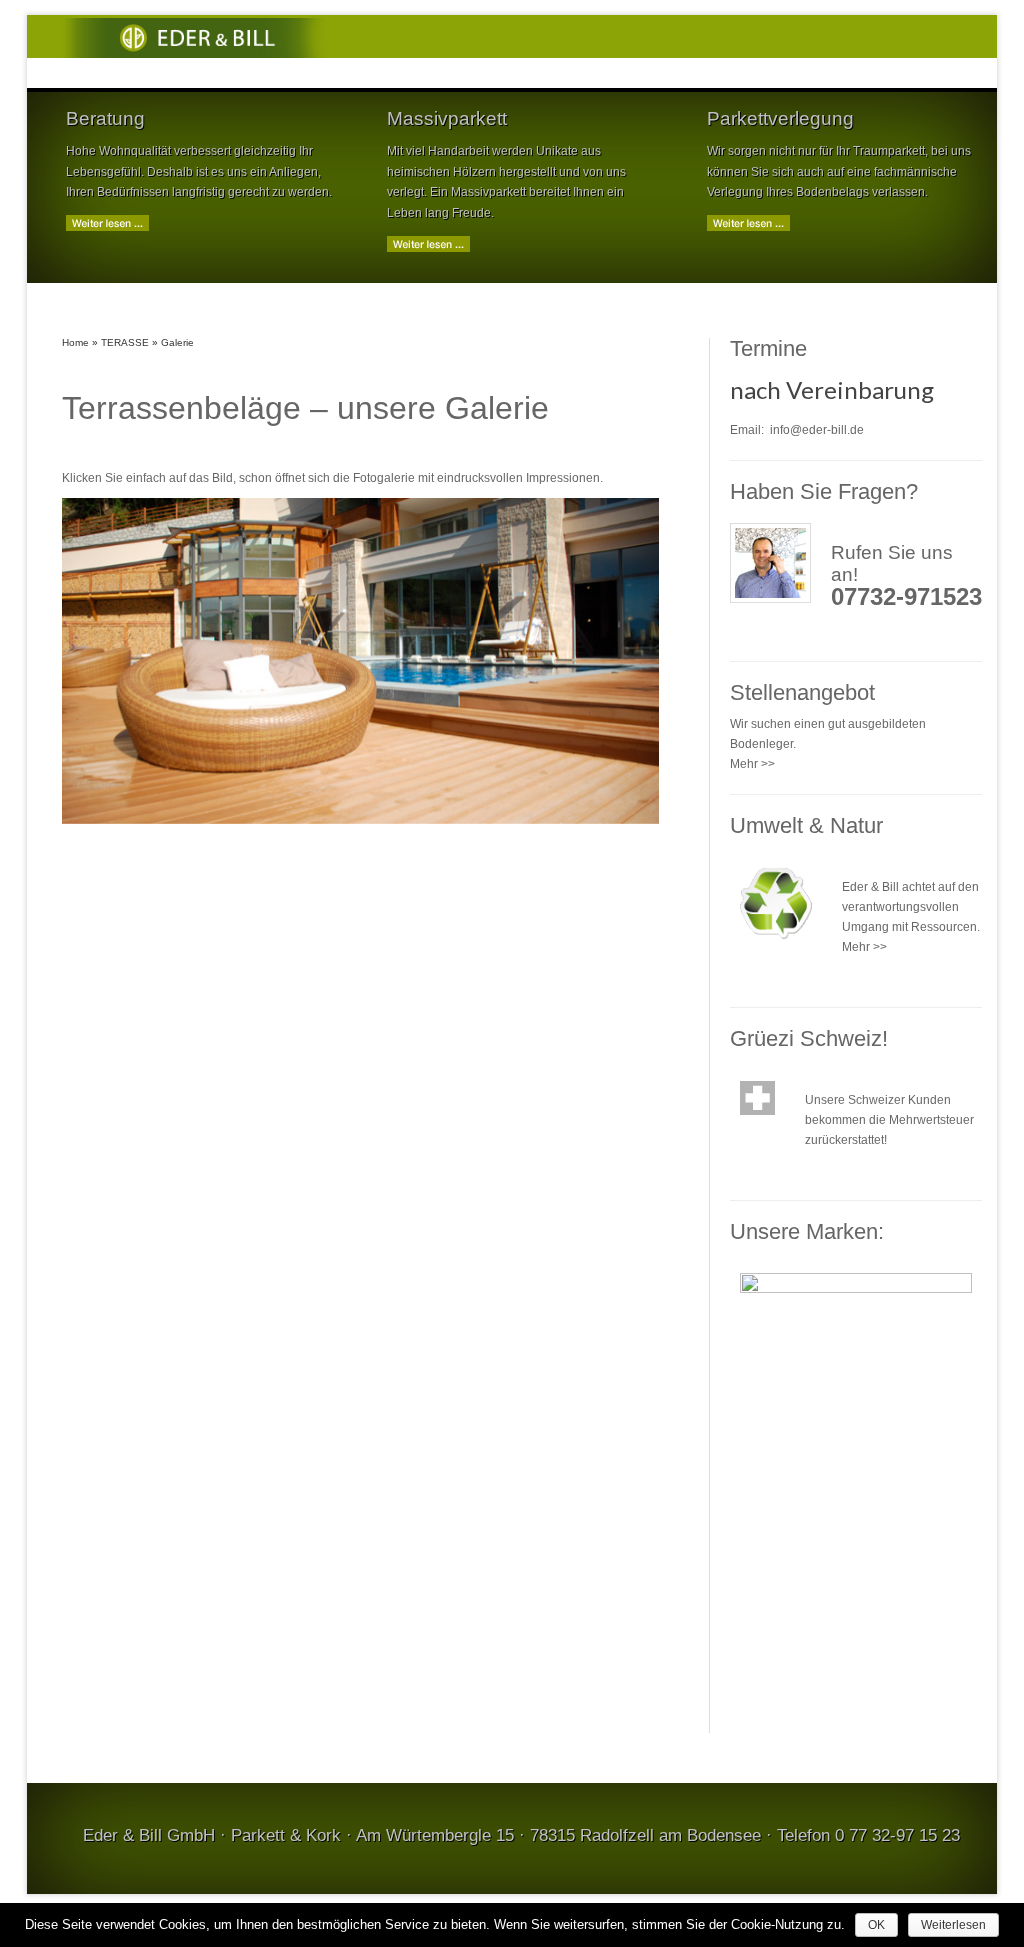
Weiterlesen (953, 1925)
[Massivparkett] (428, 243)
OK (876, 1925)
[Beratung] (107, 223)
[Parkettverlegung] (748, 223)
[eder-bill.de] (198, 36)
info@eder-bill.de (817, 430)
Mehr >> (752, 764)
